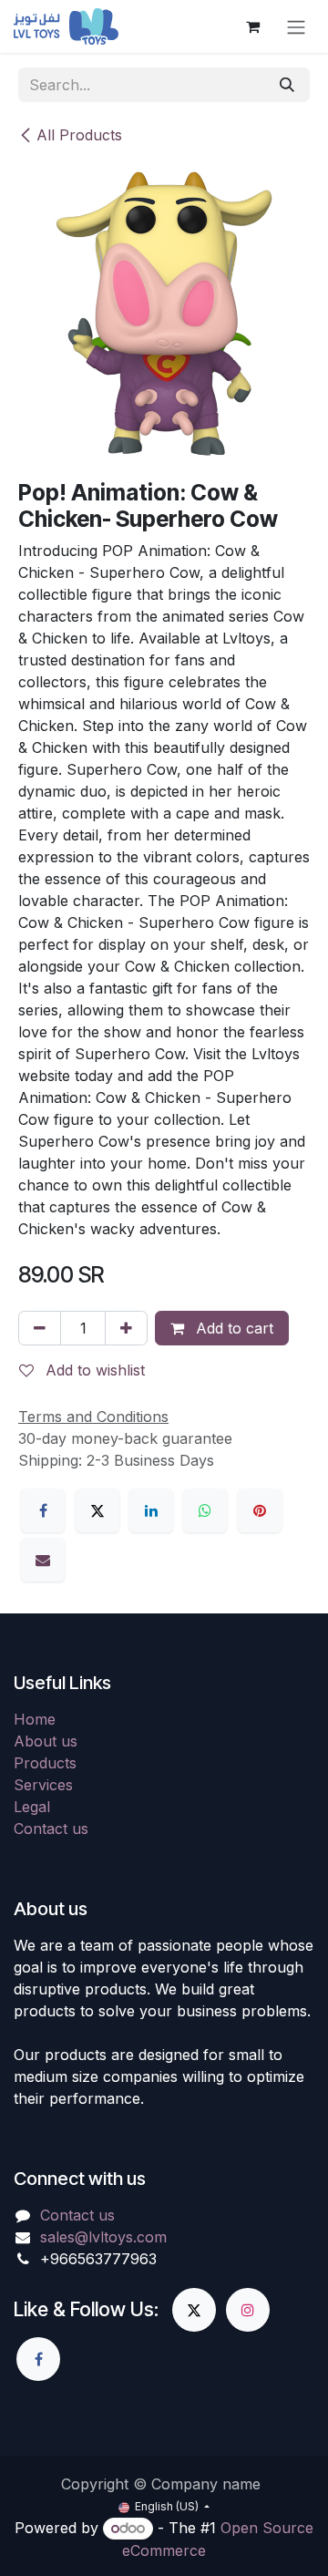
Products (45, 1763)
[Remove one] (40, 1328)
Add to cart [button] (232, 1328)
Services (43, 1785)
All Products (79, 135)
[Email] (43, 1560)
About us (46, 1741)
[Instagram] (248, 2310)
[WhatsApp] (205, 1510)
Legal (32, 1807)
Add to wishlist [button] (93, 1370)
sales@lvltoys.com (103, 2237)
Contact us (51, 1829)
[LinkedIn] (151, 1510)
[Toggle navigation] (296, 26)
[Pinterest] (260, 1510)
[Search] (287, 85)
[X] (97, 1510)
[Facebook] (43, 1510)
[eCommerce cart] (252, 26)
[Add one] (126, 1328)
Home (35, 1719)
